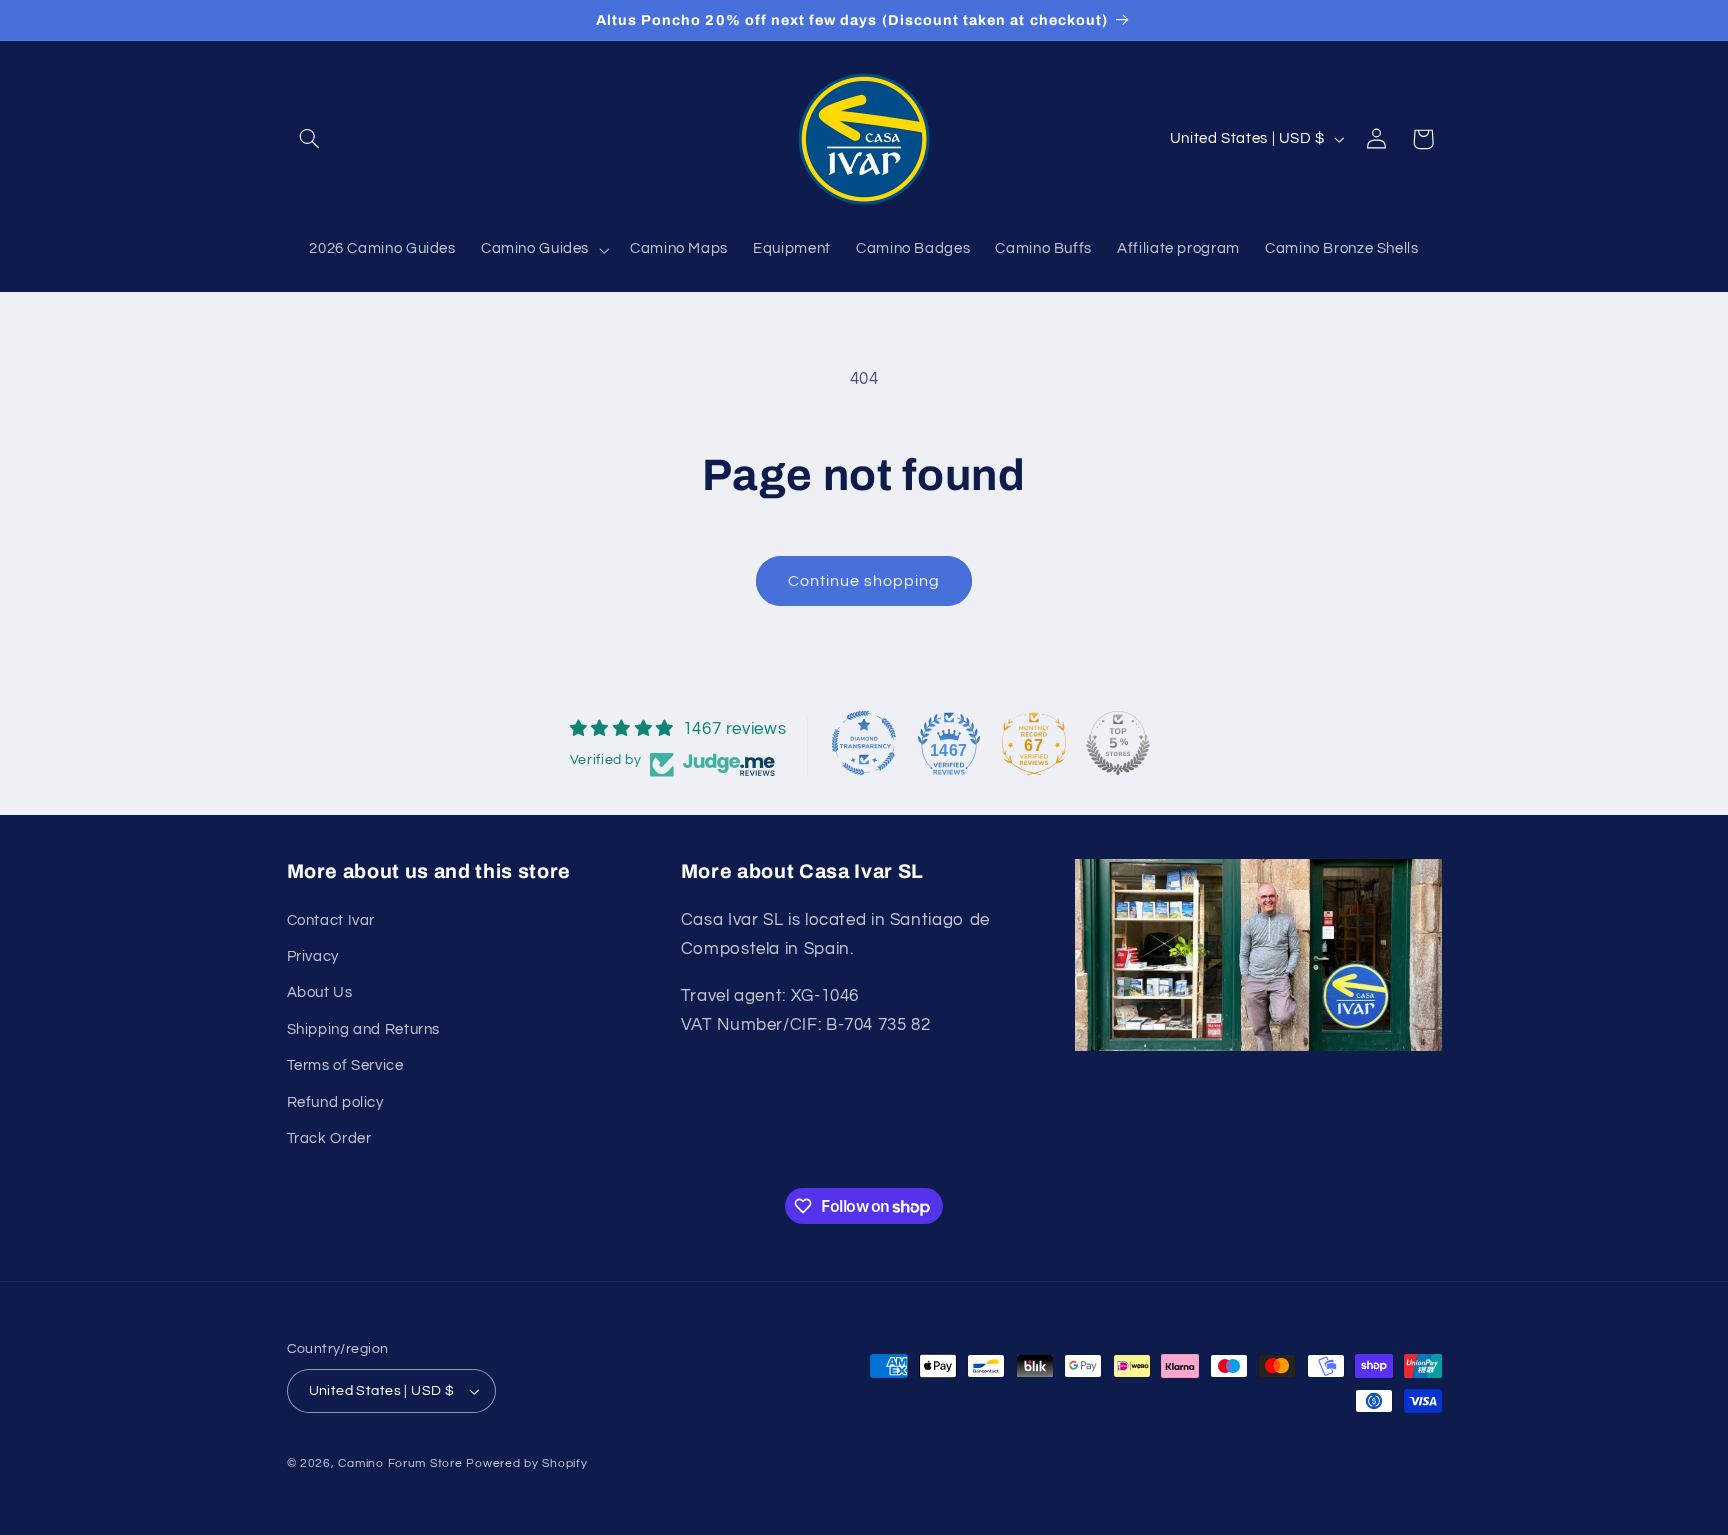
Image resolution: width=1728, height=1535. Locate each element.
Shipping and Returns (364, 1028)
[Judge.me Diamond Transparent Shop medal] (864, 743)
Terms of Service (345, 1065)
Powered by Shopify (526, 1463)
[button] (310, 139)
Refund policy (335, 1101)
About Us (320, 992)
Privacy (313, 956)
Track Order (329, 1137)
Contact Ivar (331, 919)
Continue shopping (864, 581)
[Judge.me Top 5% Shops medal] (1118, 743)
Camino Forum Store (400, 1463)
